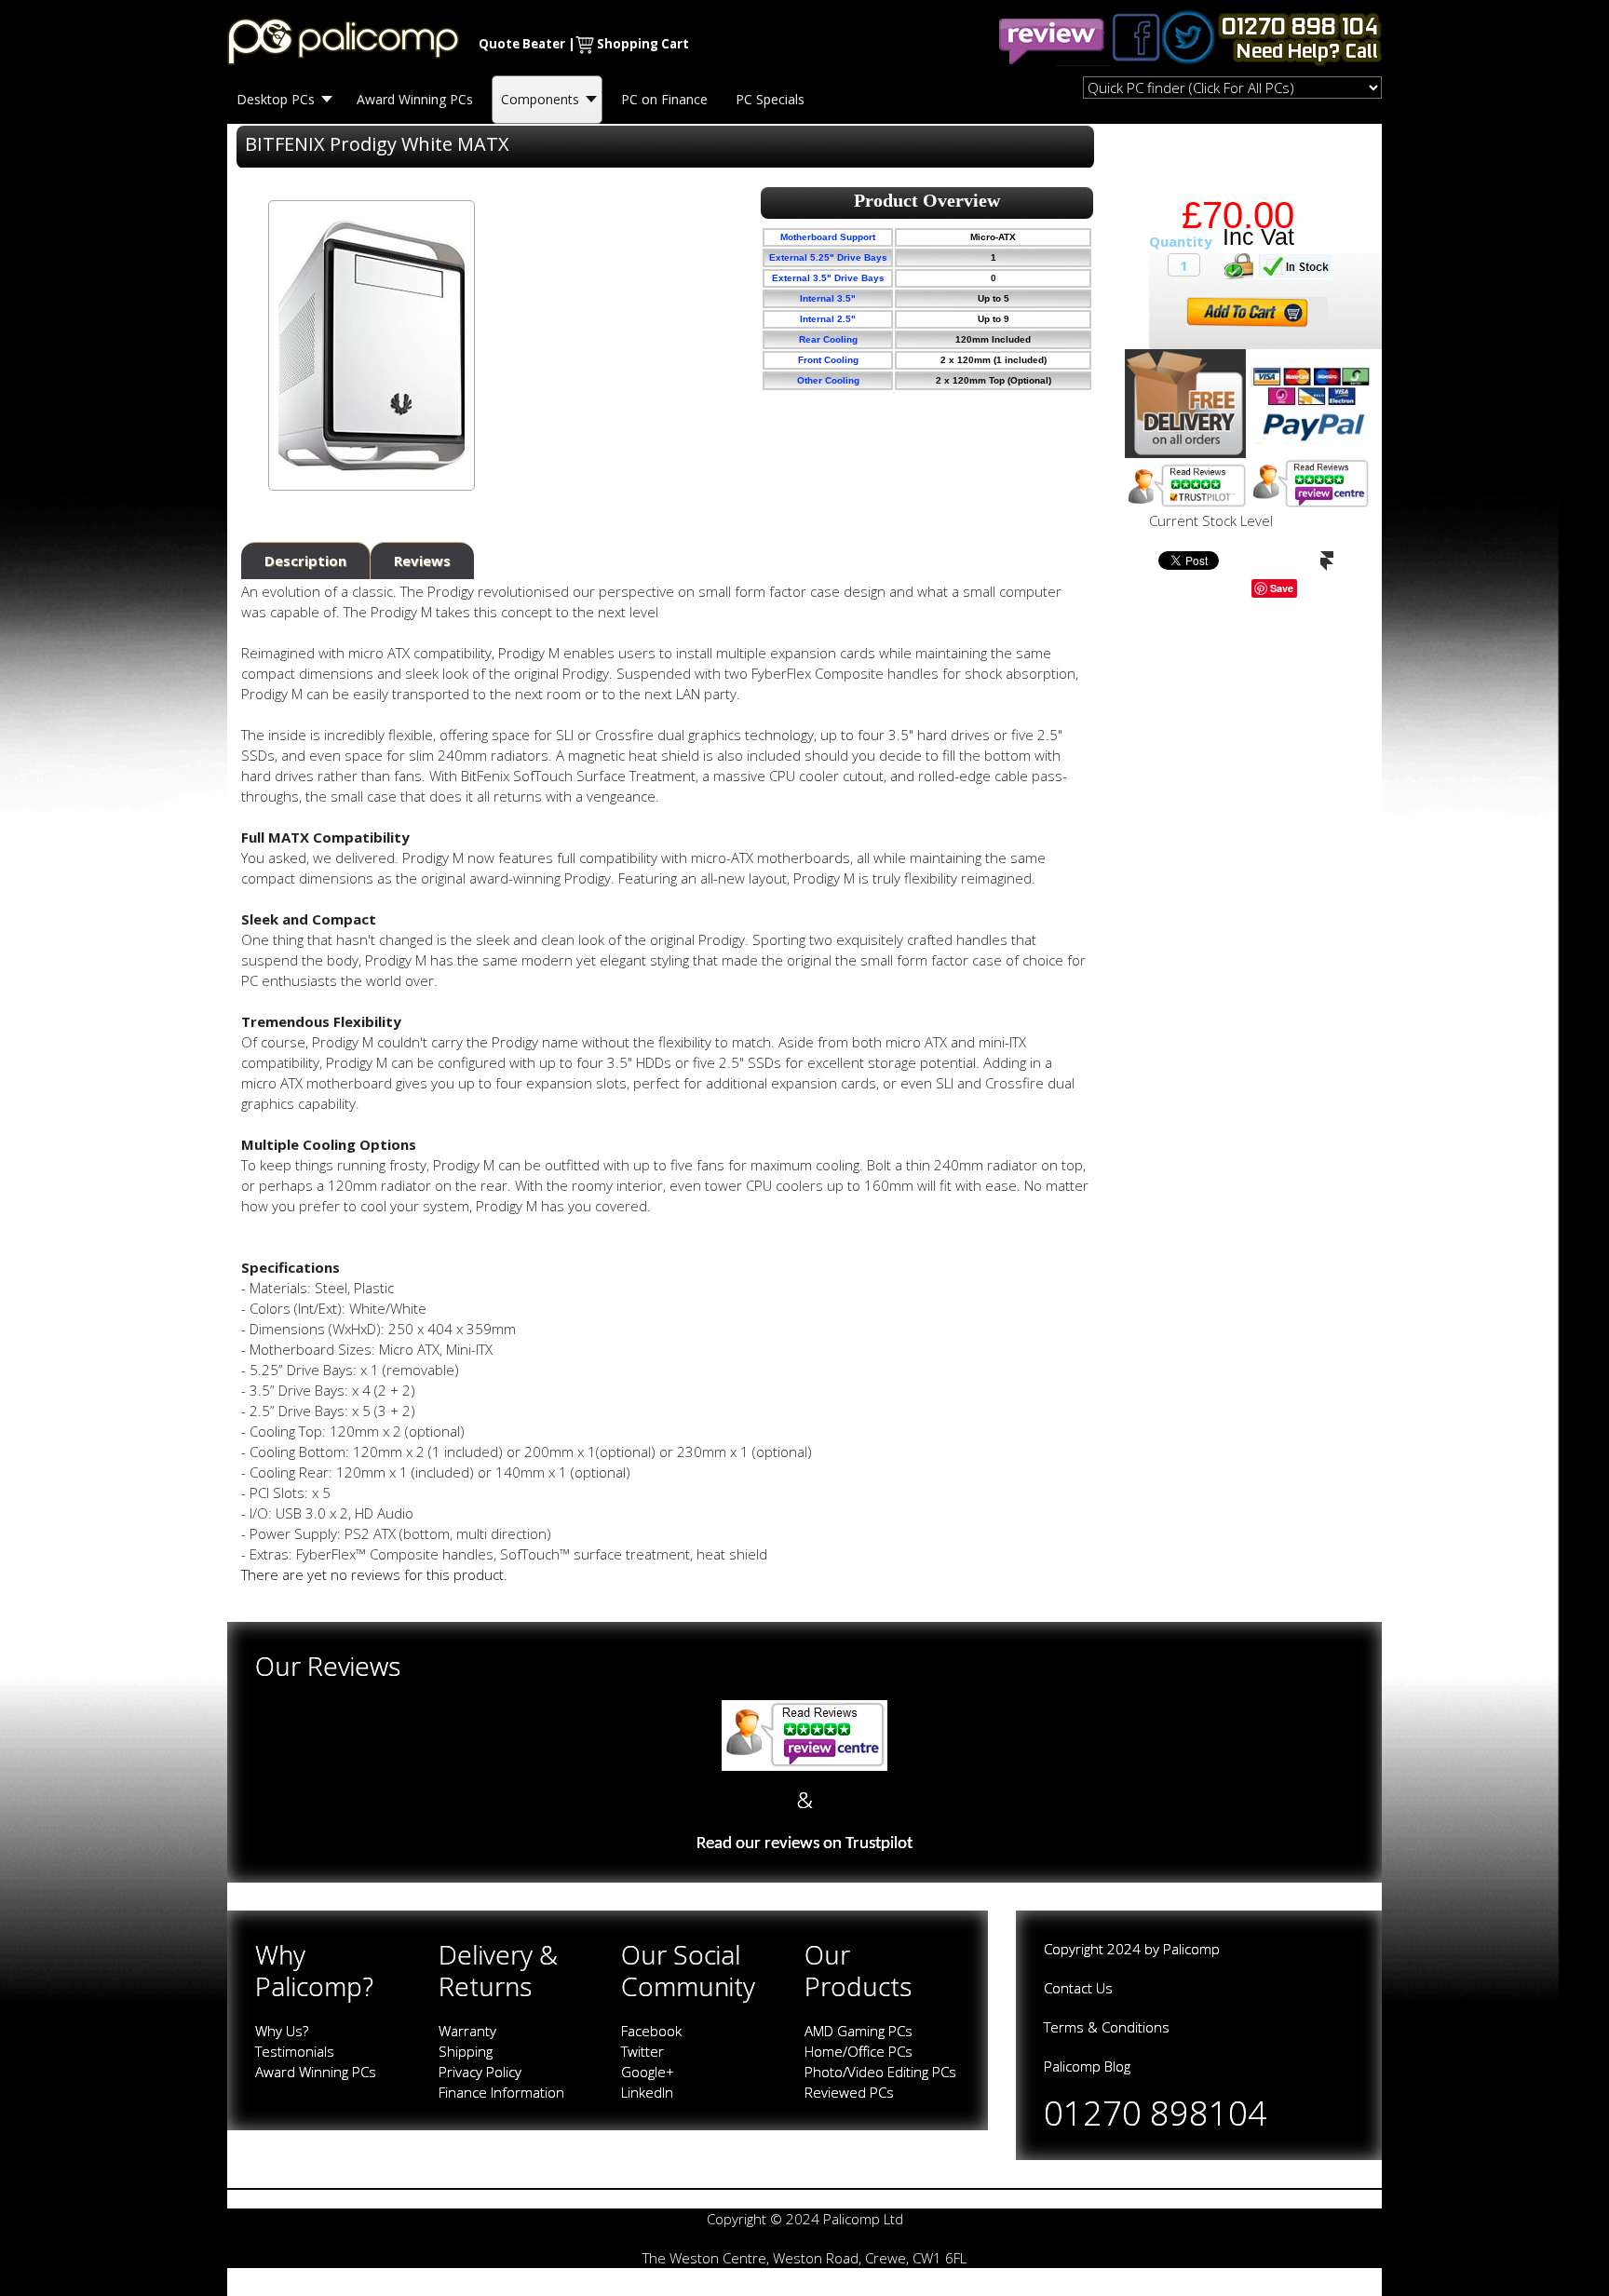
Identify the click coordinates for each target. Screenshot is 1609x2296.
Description (305, 560)
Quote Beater (522, 44)
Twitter (642, 2051)
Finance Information (501, 2092)
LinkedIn (647, 2092)
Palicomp (1191, 1949)
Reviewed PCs (849, 2092)
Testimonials (295, 2051)
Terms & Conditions (1107, 2027)
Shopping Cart (643, 44)
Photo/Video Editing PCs (880, 2072)
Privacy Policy (480, 2072)
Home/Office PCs (859, 2051)
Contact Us (1078, 1988)
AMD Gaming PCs (859, 2031)
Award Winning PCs (316, 2072)
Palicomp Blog (1087, 2066)
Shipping (466, 2051)
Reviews (422, 560)
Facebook (651, 2031)
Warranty (467, 2031)
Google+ (648, 2072)
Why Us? (282, 2031)
